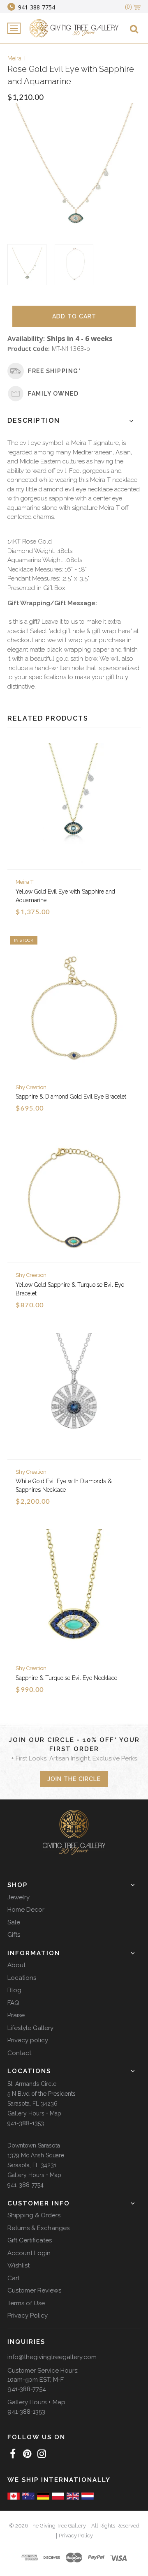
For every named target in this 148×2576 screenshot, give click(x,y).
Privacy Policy (28, 2316)
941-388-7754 (25, 2185)
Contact (19, 2053)
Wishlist (18, 2265)
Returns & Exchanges (38, 2228)
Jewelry (18, 1897)
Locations (22, 1978)
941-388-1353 (26, 2123)
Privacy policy (28, 2040)
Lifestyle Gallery (30, 2028)
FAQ (13, 2003)
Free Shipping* (54, 371)
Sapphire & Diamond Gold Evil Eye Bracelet (71, 1097)
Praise (16, 2015)
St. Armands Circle (32, 2084)
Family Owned (53, 394)
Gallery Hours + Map (34, 2113)
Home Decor (26, 1910)
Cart (14, 2278)
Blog (14, 1990)
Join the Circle (74, 1779)
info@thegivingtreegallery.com (52, 2357)
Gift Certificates (30, 2240)
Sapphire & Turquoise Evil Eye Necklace (66, 1678)
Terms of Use (26, 2303)
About (16, 1965)
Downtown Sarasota (34, 2145)
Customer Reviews (34, 2290)
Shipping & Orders (34, 2215)
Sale (14, 1922)
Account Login (29, 2253)
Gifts (14, 1935)
